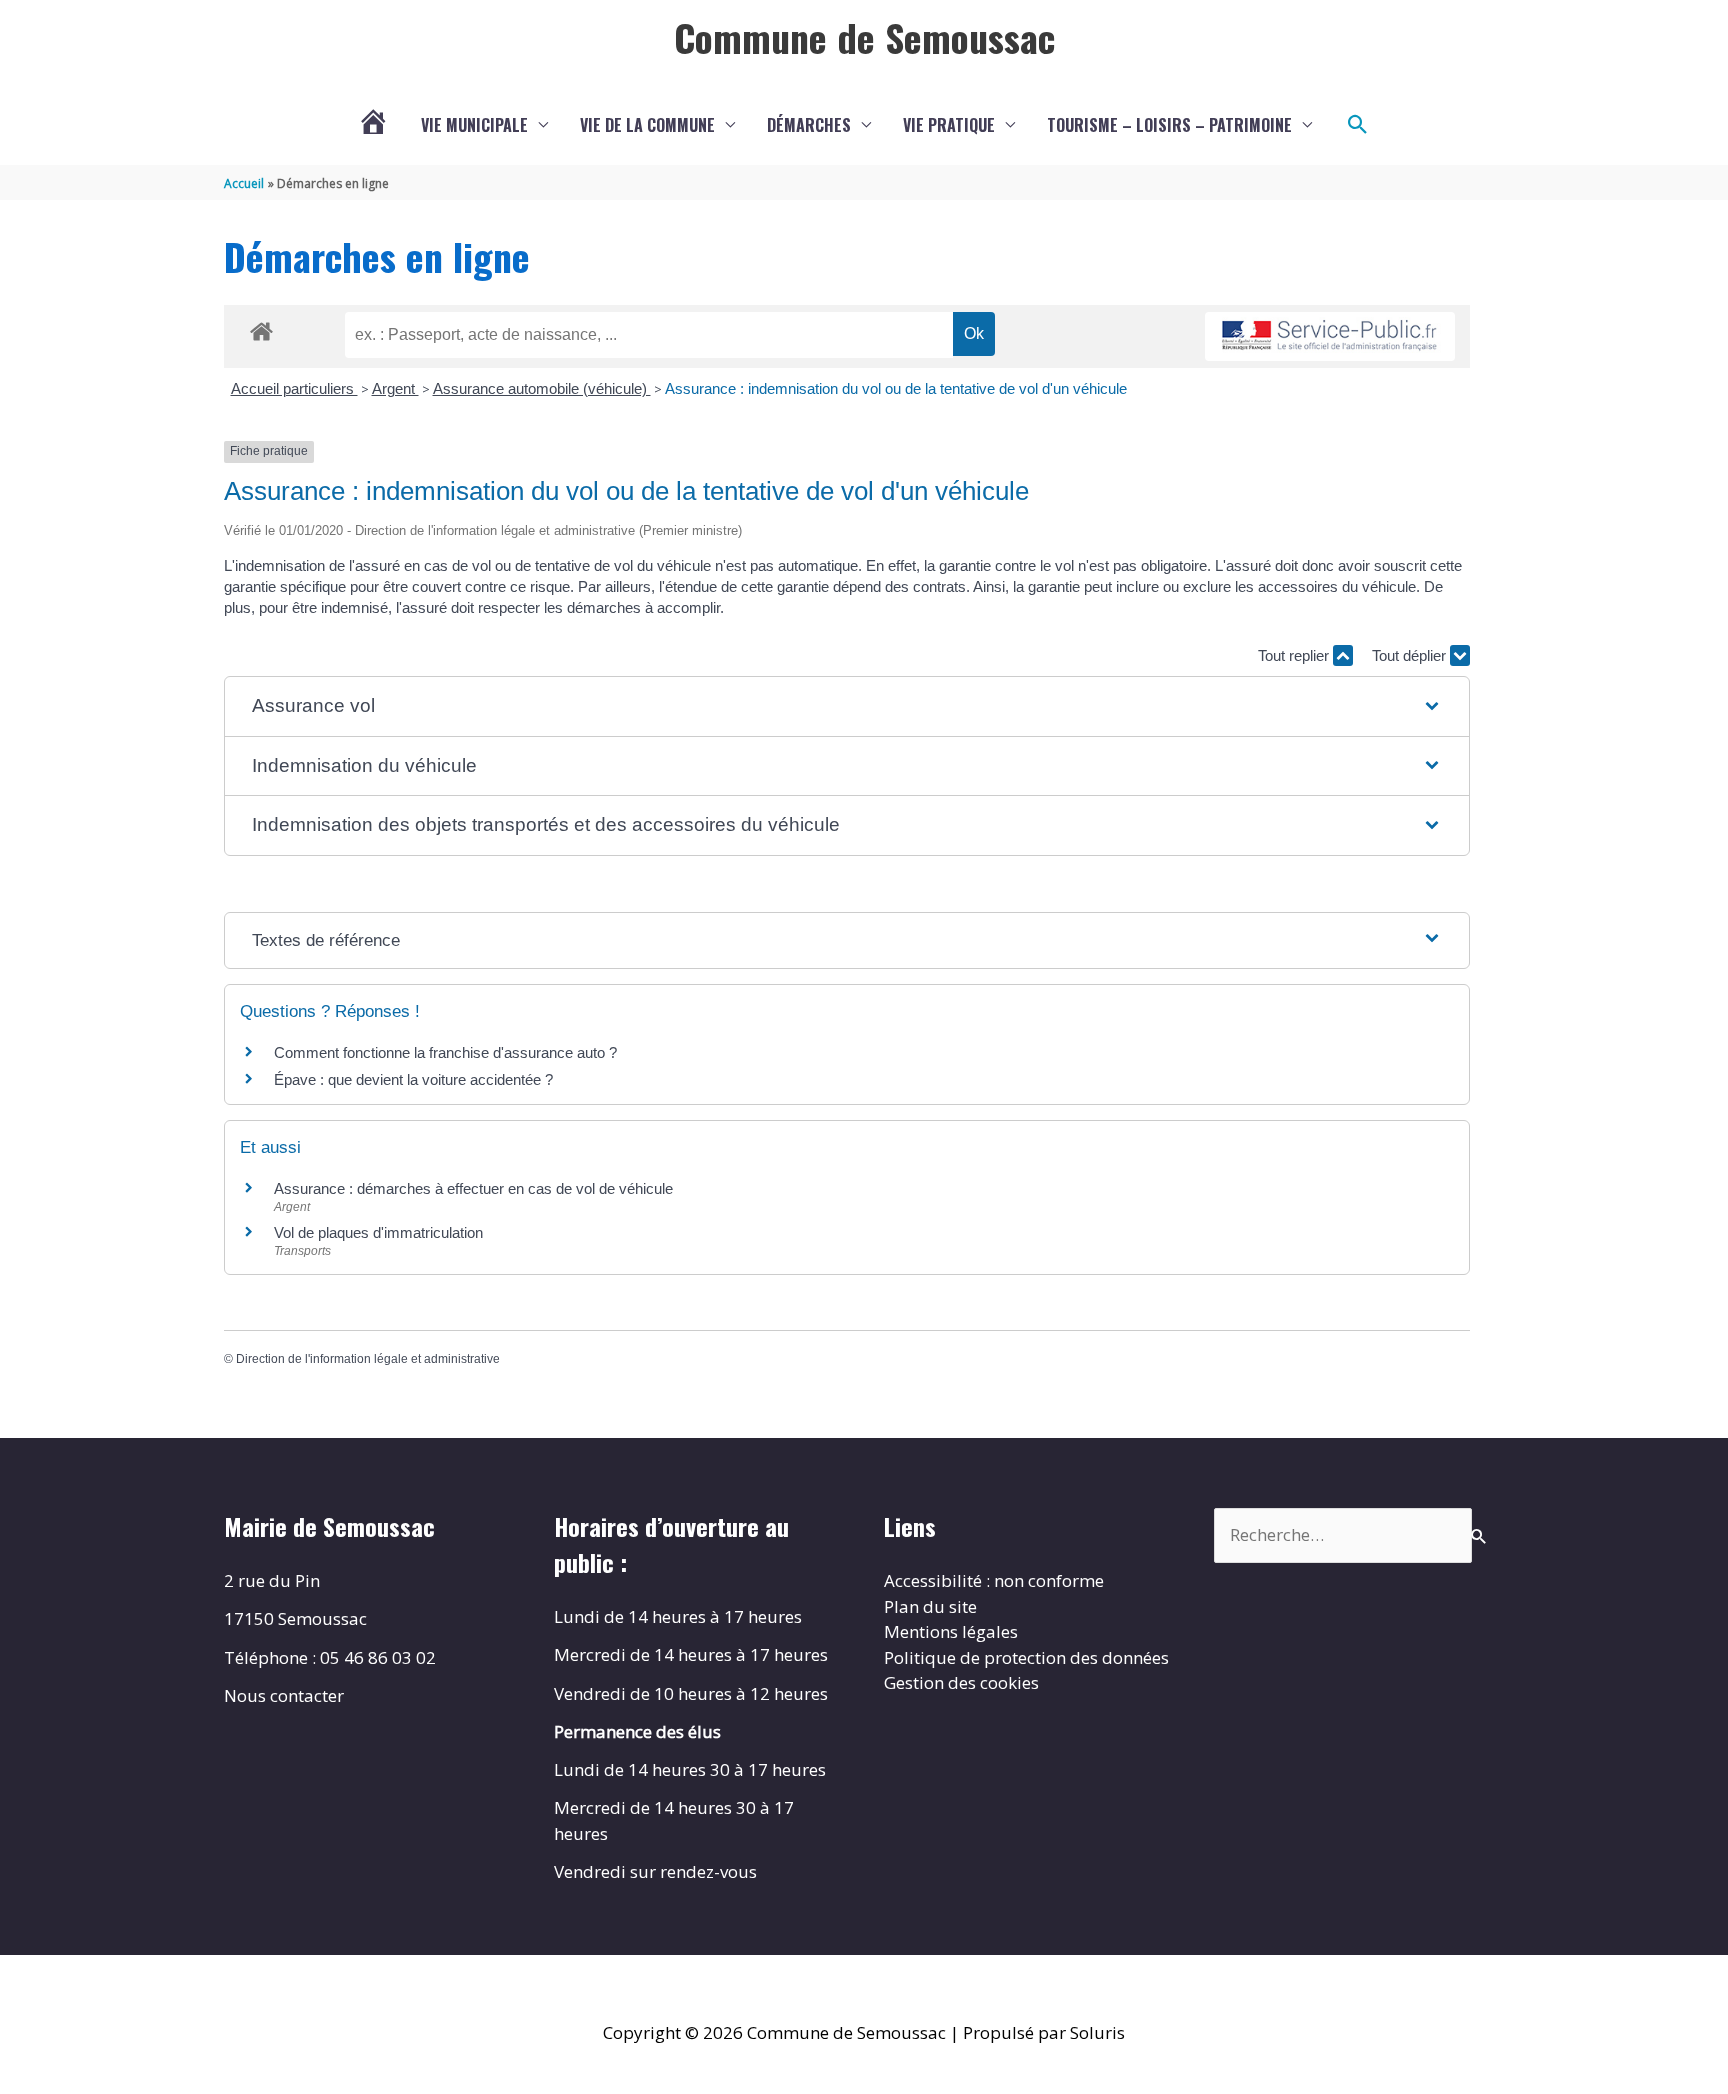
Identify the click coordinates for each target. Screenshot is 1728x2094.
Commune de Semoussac (864, 37)
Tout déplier (1411, 655)
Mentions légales (951, 1631)
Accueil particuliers (294, 388)
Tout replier (1295, 655)
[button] (1358, 125)
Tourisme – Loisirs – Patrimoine (1169, 125)
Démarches (809, 125)
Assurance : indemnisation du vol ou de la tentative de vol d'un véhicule (896, 388)
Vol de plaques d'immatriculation (378, 1232)
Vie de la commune (647, 125)
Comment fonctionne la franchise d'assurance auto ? (445, 1052)
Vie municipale (474, 125)
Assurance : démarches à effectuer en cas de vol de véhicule (473, 1188)
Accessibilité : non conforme (994, 1580)
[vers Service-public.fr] (1330, 336)
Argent (395, 388)
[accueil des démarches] (261, 328)
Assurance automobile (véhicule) (542, 388)
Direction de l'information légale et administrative (368, 1359)
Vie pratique (949, 125)
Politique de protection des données (1026, 1657)
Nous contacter (284, 1695)
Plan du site (930, 1606)
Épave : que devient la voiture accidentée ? (413, 1079)
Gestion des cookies (961, 1682)
